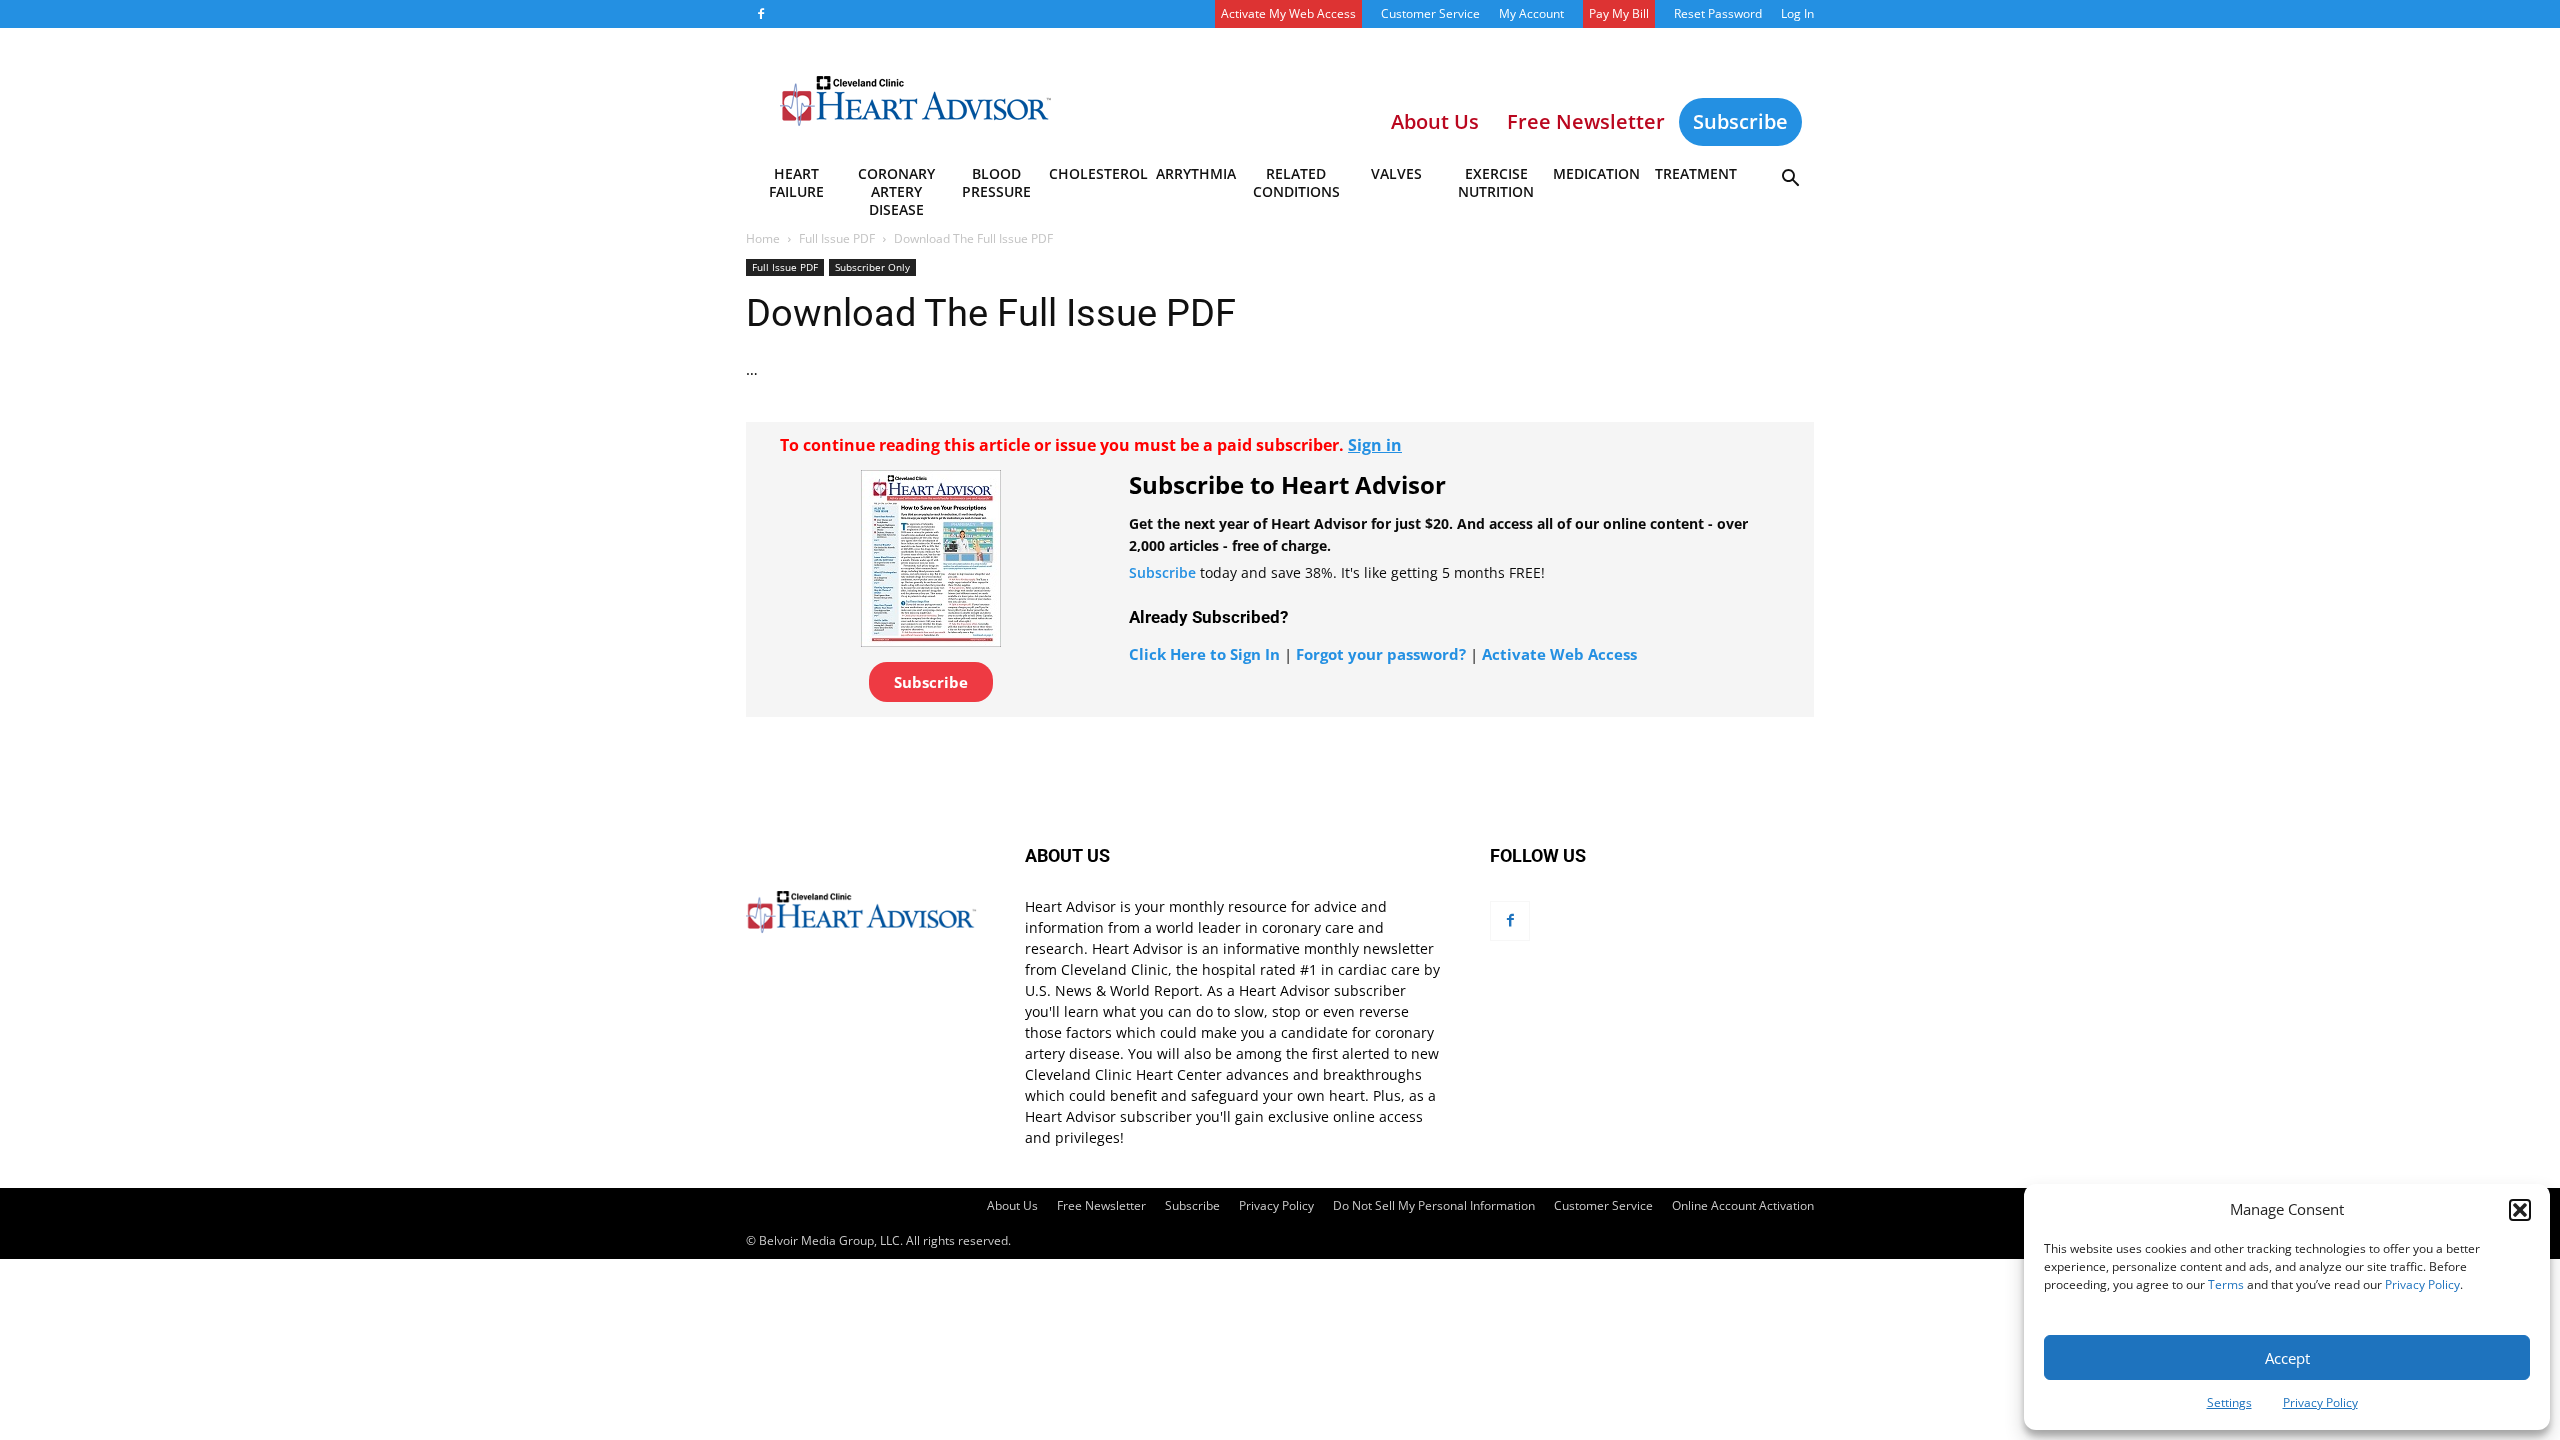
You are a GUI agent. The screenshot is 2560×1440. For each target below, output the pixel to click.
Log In (1797, 13)
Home (763, 238)
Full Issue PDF (837, 238)
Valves (1396, 173)
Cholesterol (1097, 173)
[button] (2520, 1210)
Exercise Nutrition (1496, 182)
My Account (1531, 13)
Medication (1596, 173)
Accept (2287, 1358)
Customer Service (1430, 13)
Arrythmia (1196, 173)
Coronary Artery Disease (896, 186)
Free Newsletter (1101, 1205)
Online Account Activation (1743, 1205)
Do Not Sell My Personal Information (1434, 1205)
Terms (2226, 1284)
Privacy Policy (2422, 1284)
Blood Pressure (996, 182)
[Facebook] (761, 14)
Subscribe (1740, 121)
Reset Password (1718, 13)
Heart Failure (796, 182)
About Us (1012, 1205)
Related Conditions (1296, 182)
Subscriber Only (872, 267)
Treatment (1696, 173)
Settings (2229, 1402)
